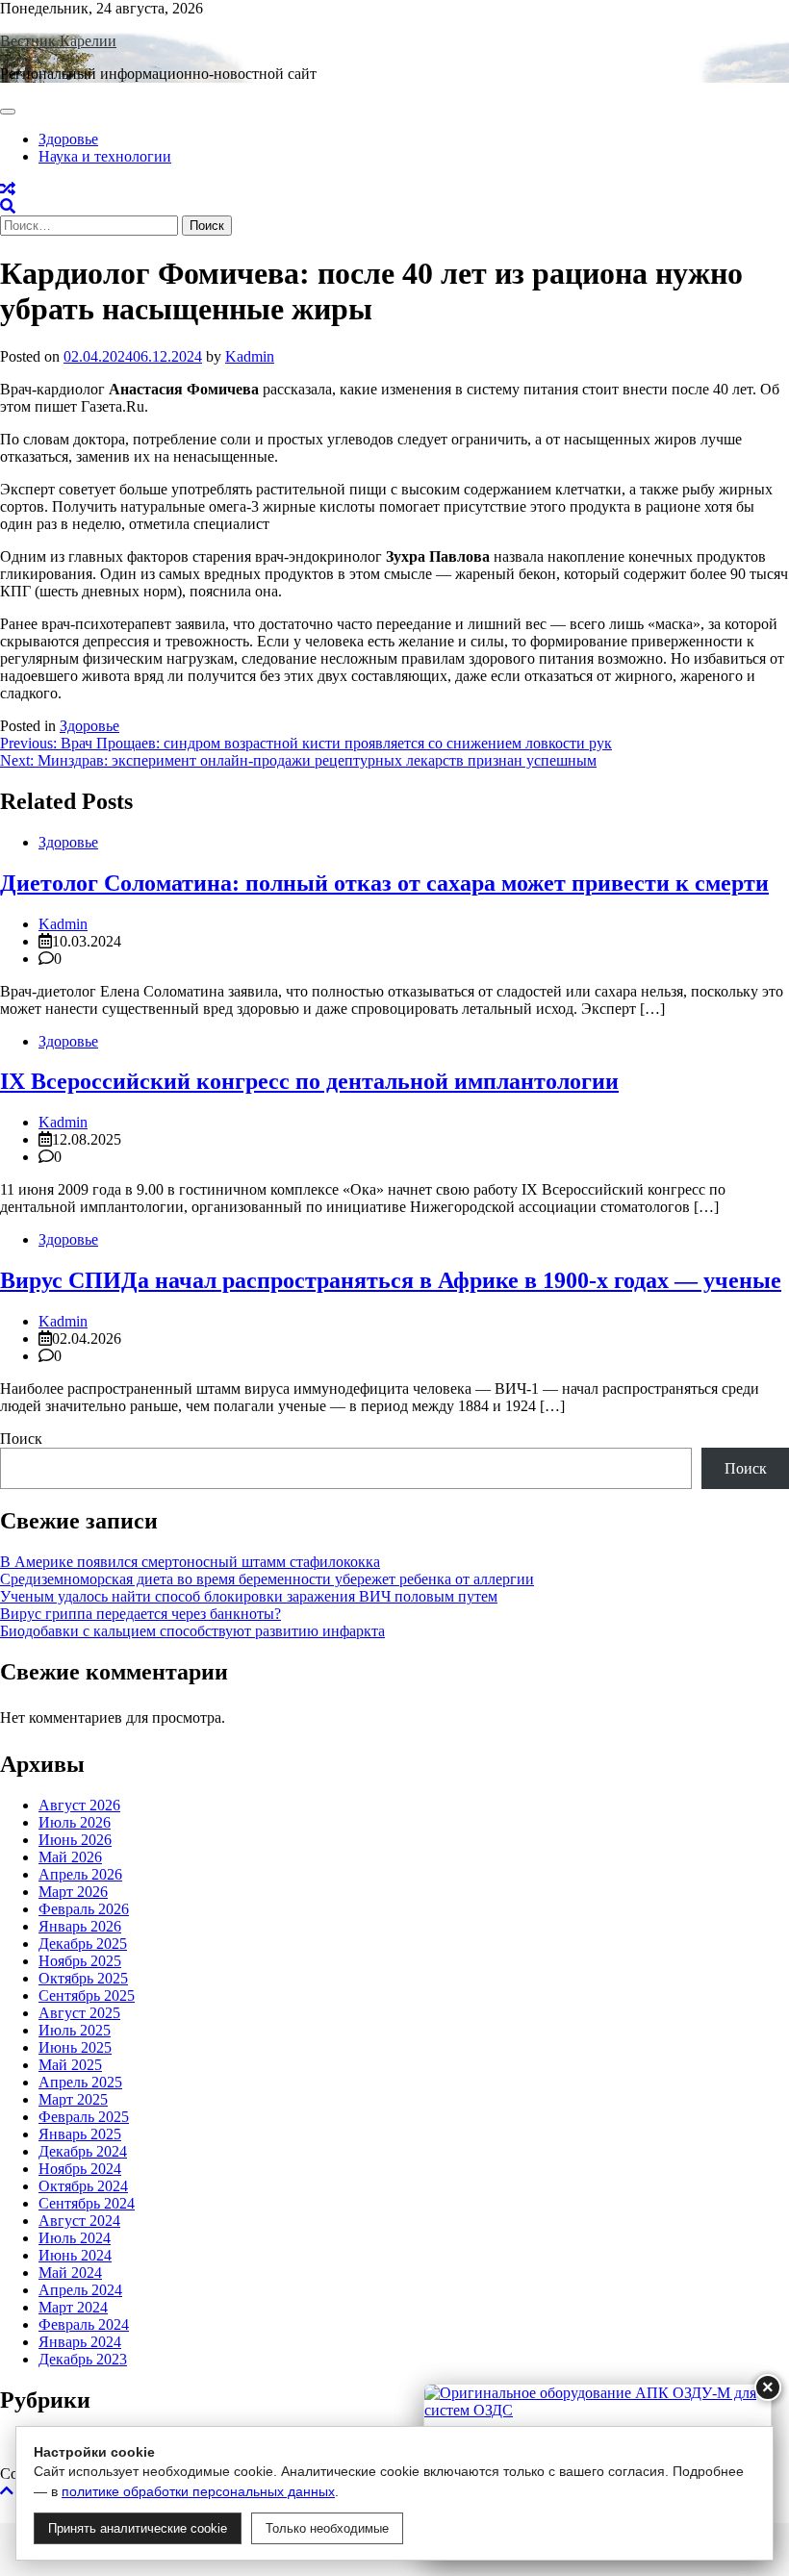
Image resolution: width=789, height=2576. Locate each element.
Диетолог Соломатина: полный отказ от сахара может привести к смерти (384, 883)
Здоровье (68, 139)
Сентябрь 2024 (87, 2203)
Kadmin (250, 356)
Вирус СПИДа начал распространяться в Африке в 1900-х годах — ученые (391, 1280)
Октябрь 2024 (83, 2186)
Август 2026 (79, 1805)
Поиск (21, 1439)
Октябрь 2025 (83, 1978)
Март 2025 (73, 2099)
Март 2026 (73, 1892)
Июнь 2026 (75, 1840)
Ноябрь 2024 (80, 2169)
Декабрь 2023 (83, 2359)
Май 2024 (70, 2273)
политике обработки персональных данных (198, 2491)
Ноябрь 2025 (80, 1961)
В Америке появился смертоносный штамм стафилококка (190, 1562)
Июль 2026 (75, 1822)
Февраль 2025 (84, 2117)
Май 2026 (70, 1857)
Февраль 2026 (84, 1909)
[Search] (8, 206)
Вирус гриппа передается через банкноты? (140, 1614)
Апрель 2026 (80, 1874)
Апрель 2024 (80, 2290)
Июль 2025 (75, 2030)
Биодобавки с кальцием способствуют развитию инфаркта (192, 1631)
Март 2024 (73, 2307)
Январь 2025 (80, 2134)
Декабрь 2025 (83, 1944)
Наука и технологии (105, 156)
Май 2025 (70, 2065)
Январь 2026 (80, 1926)
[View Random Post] (8, 189)
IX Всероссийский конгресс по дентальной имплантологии (309, 1081)
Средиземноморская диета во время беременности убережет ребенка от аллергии (267, 1579)
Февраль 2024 (84, 2324)
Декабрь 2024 (83, 2151)
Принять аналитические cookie (138, 2528)
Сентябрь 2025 (87, 1995)
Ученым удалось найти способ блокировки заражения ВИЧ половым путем (249, 1596)
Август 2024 (79, 2221)
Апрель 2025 (80, 2082)
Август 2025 (79, 2013)
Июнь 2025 (75, 2047)
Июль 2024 (75, 2238)
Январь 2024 (80, 2342)
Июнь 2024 (75, 2255)
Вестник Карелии (58, 41)
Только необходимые (327, 2528)
